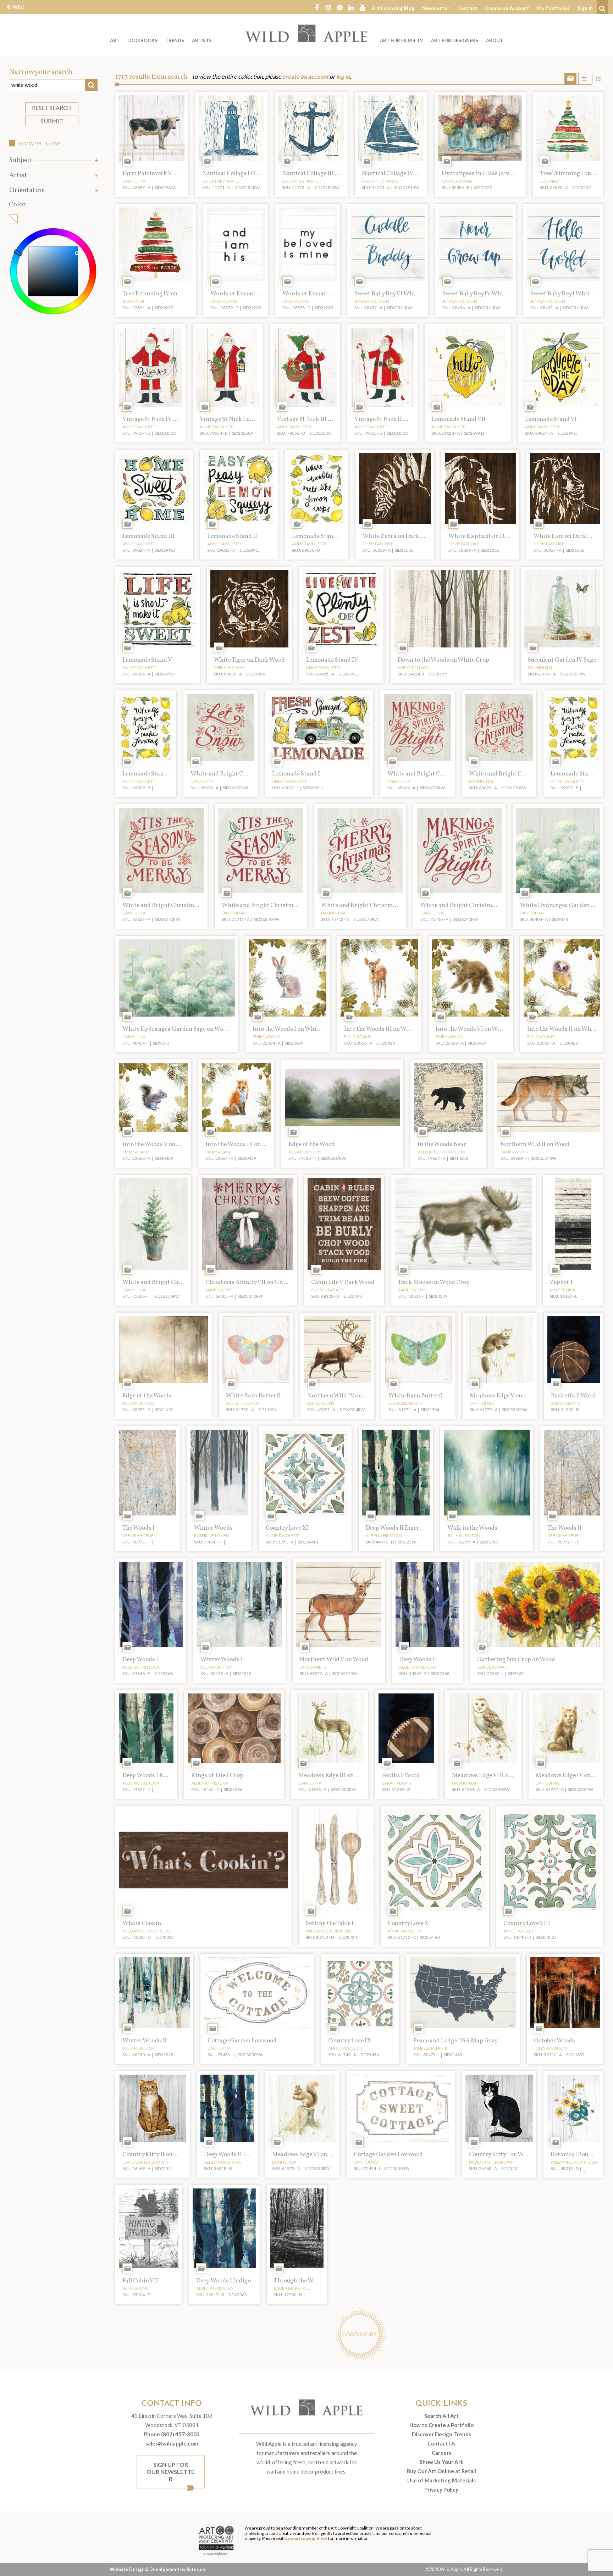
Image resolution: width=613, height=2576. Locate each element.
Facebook (317, 7)
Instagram (328, 7)
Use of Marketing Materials (441, 2480)
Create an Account (507, 8)
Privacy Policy (441, 2489)
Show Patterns (40, 144)
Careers (441, 2453)
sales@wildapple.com (172, 2443)
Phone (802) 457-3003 (172, 2434)
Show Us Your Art (441, 2462)
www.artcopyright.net (306, 2538)
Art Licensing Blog (393, 8)
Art (115, 40)
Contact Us (441, 2443)
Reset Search (52, 108)
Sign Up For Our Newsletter (170, 2472)
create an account (305, 77)
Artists (202, 40)
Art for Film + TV (402, 40)
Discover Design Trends (441, 2434)
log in (343, 77)
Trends (175, 40)
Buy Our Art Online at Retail (441, 2471)
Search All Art (441, 2416)
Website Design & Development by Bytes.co (157, 2569)
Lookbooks (142, 40)
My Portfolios (553, 8)
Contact (467, 8)
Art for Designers (455, 40)
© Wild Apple (15, 12)
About (495, 40)
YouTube (362, 7)
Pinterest (339, 7)
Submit (52, 121)
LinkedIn (351, 7)
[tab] (53, 160)
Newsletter (436, 8)
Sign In (585, 8)
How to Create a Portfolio (441, 2425)
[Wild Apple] (306, 33)
